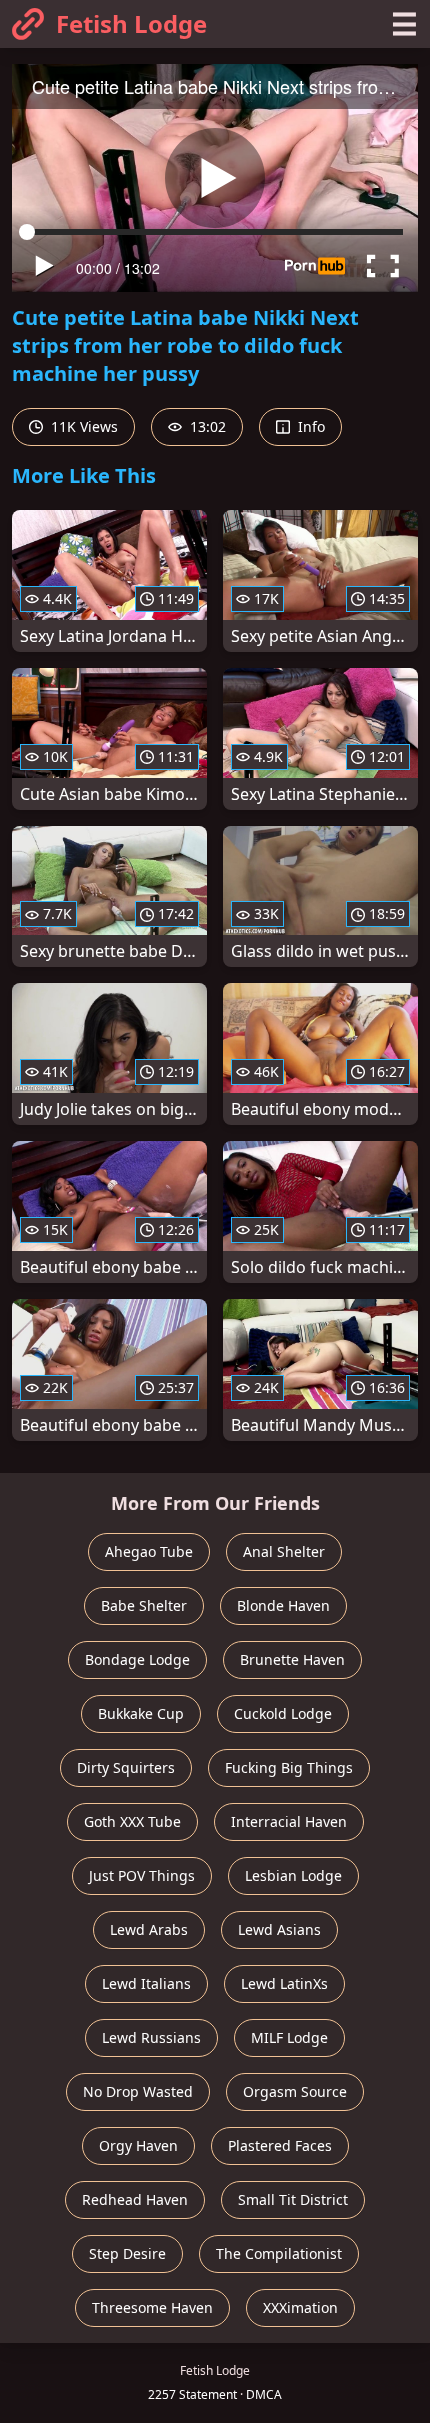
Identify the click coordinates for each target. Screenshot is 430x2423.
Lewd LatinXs (284, 1983)
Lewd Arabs (149, 1929)
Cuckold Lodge (283, 1713)
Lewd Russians (151, 2037)
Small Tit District (293, 2199)
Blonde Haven (283, 1605)
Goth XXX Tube (132, 1821)
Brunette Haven (292, 1659)
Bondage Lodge (137, 1659)
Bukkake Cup (141, 1713)
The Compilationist (279, 2253)
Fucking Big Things (289, 1767)
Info (309, 426)
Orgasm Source (295, 2091)
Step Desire (127, 2253)
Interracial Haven (289, 1821)
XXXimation (300, 2307)
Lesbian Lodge (293, 1875)
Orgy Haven (138, 2145)
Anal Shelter (284, 1551)
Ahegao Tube (149, 1551)
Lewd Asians (279, 1929)
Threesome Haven (152, 2307)
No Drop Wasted (138, 2091)
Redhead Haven (135, 2199)
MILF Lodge (289, 2037)
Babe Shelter (144, 1605)
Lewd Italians (146, 1983)
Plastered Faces (280, 2145)
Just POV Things (142, 1875)
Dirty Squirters (126, 1767)
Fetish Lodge (131, 23)
